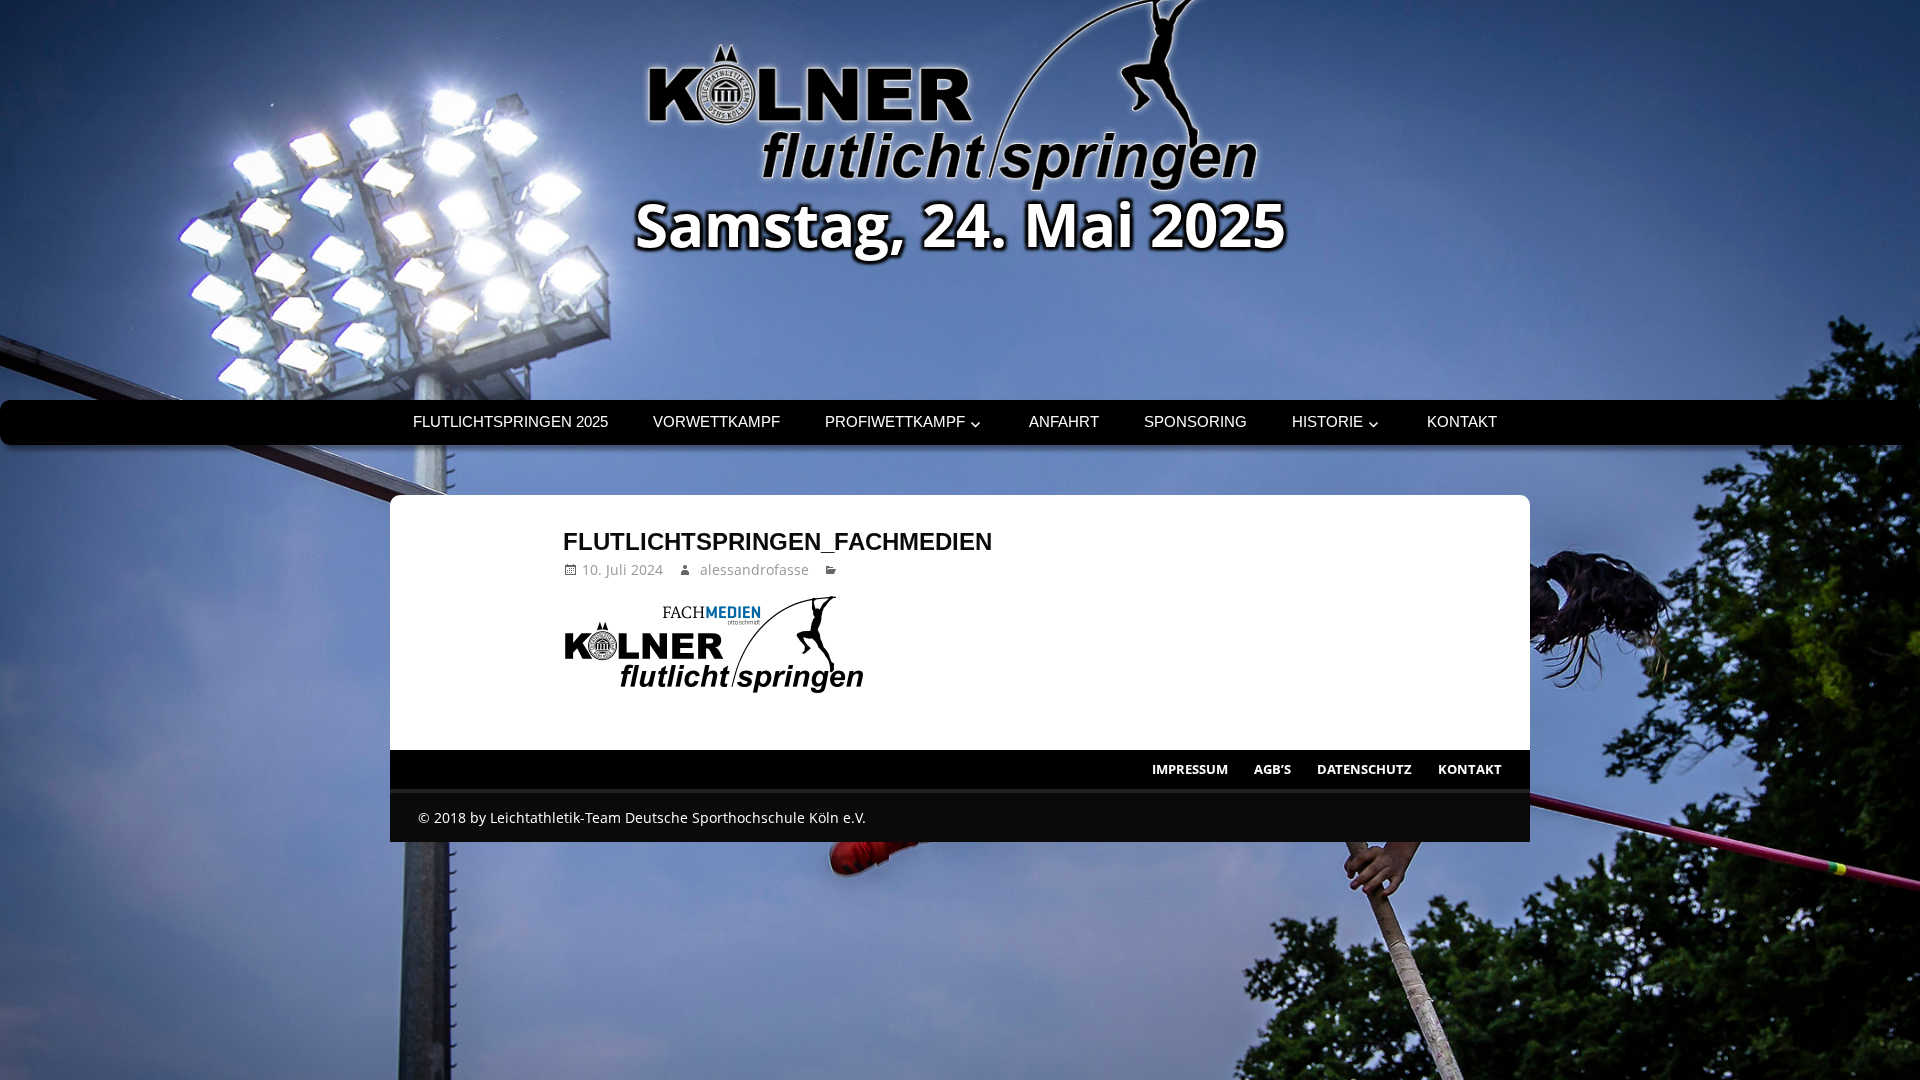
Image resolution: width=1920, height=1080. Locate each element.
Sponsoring (1195, 421)
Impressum (1190, 769)
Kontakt (1462, 421)
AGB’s (1272, 769)
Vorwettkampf (716, 421)
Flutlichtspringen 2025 (510, 421)
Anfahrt (1064, 421)
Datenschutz (1364, 769)
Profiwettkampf (895, 421)
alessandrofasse (754, 569)
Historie (1327, 421)
